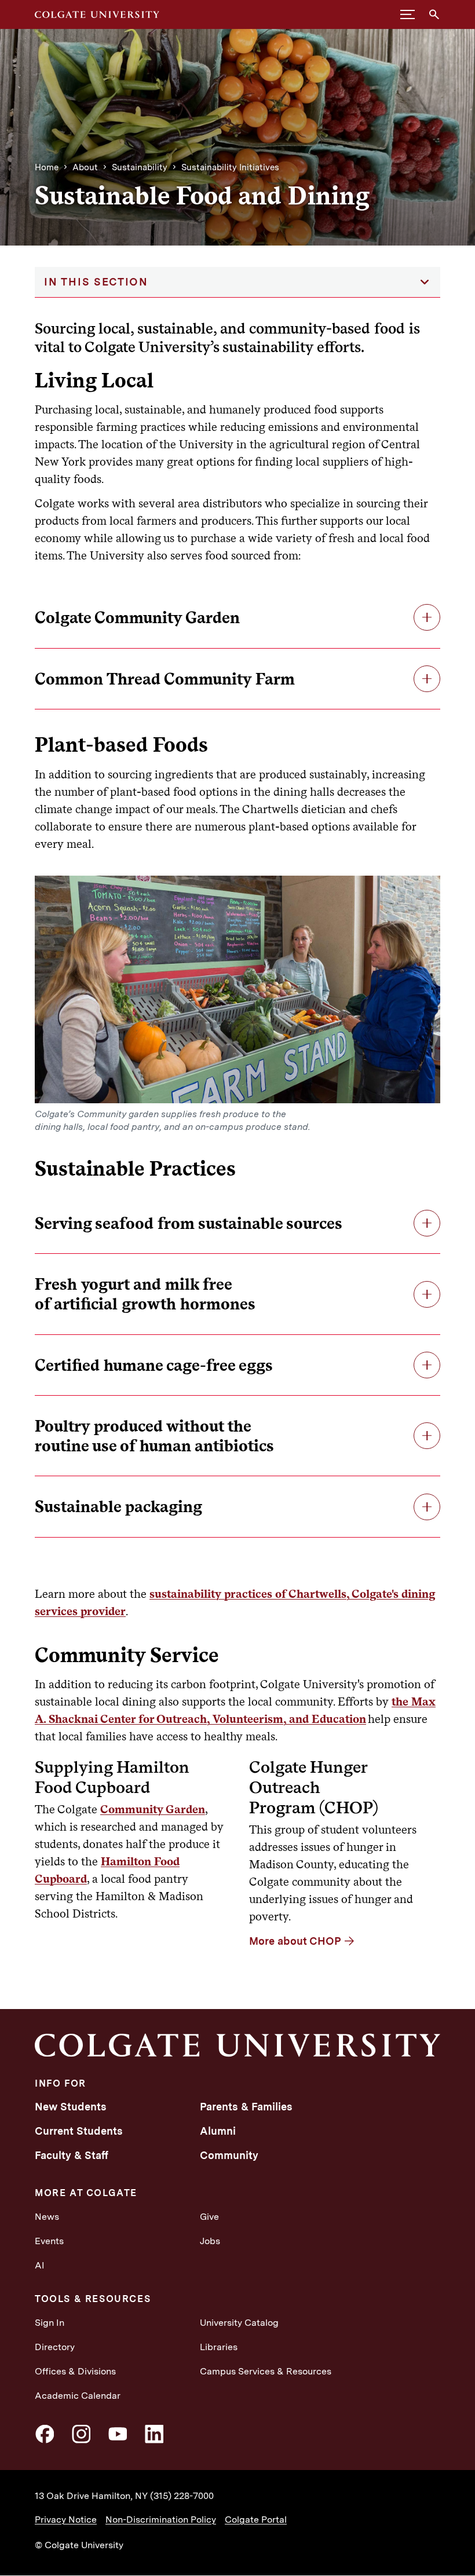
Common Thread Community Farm (165, 679)
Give (209, 2217)
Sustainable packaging (118, 1506)
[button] (408, 14)
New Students (71, 2107)
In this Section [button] (96, 282)
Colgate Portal (256, 2520)
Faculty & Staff (72, 2155)
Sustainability (140, 167)
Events (49, 2241)
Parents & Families (246, 2107)
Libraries (219, 2347)
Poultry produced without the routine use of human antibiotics (154, 1436)
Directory (55, 2347)
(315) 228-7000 (182, 2496)
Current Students (79, 2131)
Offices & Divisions (75, 2371)
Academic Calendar (78, 2396)
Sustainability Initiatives (230, 167)
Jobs (210, 2241)
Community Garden (153, 1809)
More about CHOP (295, 1941)
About (85, 167)
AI (40, 2265)
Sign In (50, 2323)
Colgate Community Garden (137, 617)
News (47, 2217)
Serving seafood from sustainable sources (189, 1223)
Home (47, 167)
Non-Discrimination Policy (161, 2520)
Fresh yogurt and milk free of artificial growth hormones (145, 1294)
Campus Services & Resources (266, 2371)
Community (229, 2155)
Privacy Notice (66, 2520)
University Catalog (239, 2323)
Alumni (218, 2131)
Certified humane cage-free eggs (154, 1365)
